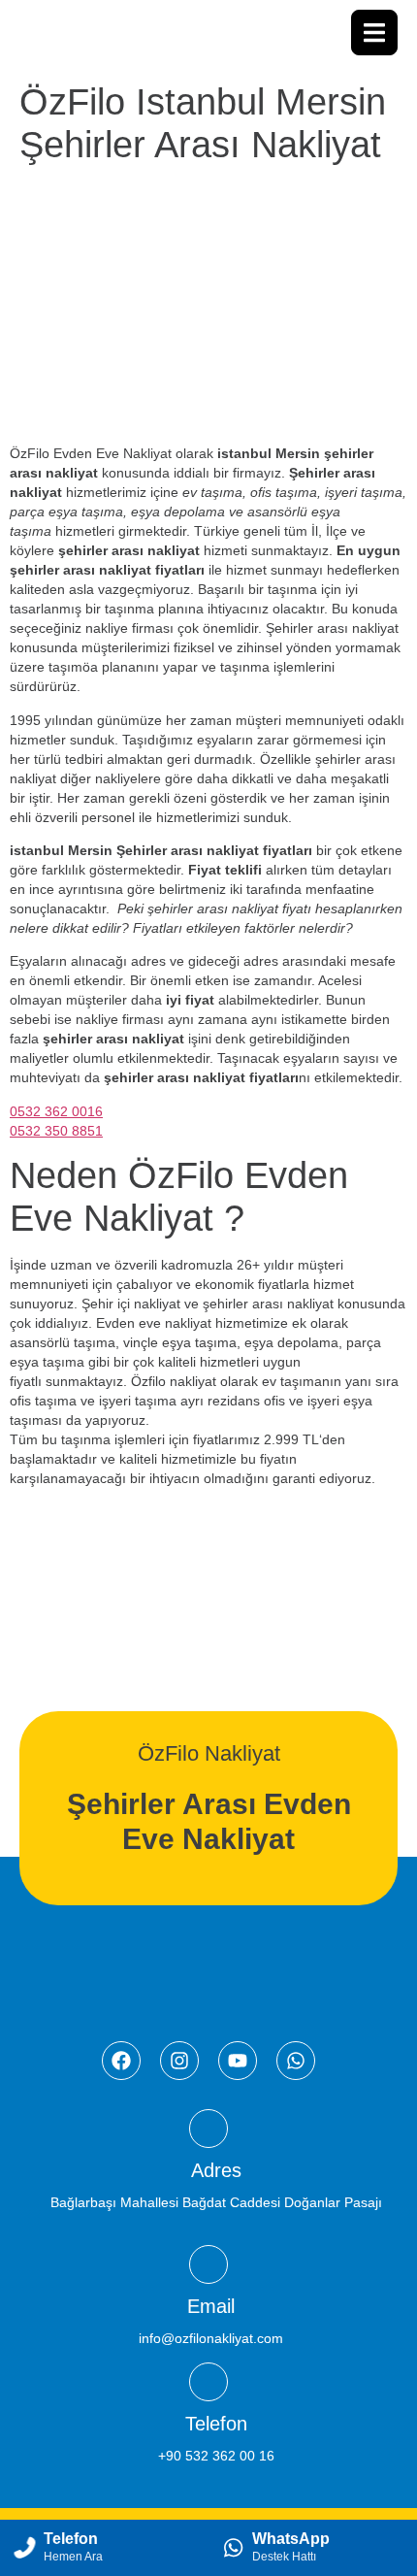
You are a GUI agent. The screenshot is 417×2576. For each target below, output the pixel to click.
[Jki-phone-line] (208, 2382)
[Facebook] (121, 2061)
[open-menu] (374, 33)
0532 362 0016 (56, 1111)
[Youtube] (238, 2061)
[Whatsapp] (296, 2061)
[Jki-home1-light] (208, 2129)
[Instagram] (179, 2061)
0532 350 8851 (56, 1131)
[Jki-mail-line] (208, 2264)
